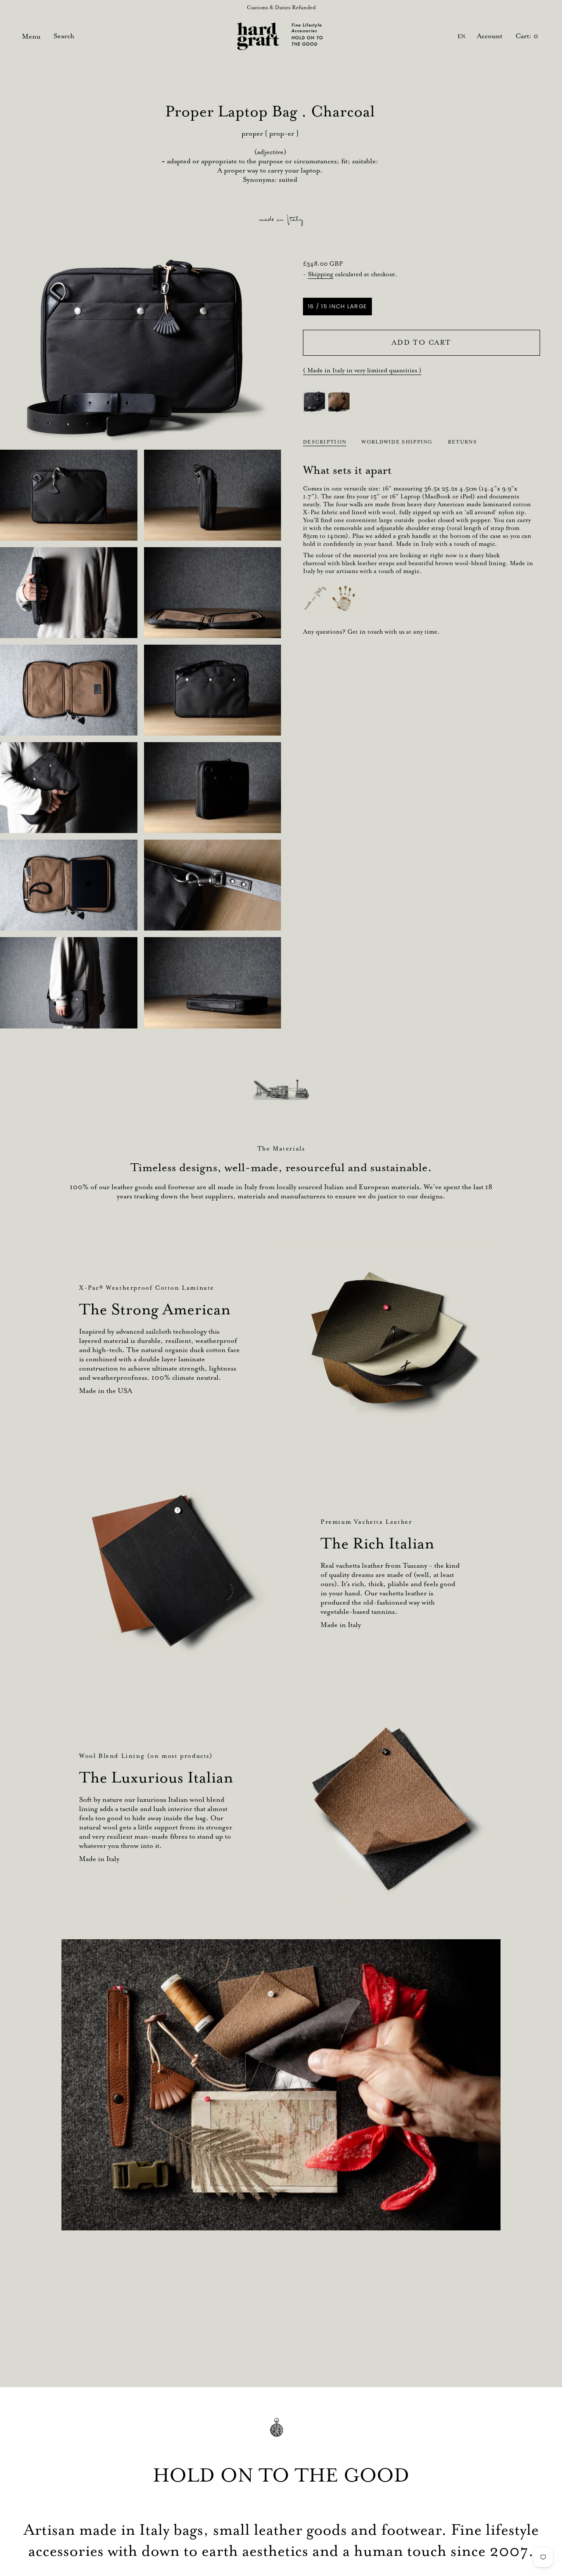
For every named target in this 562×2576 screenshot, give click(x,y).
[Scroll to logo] (281, 1090)
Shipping (321, 274)
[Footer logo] (281, 2433)
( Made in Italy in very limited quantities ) (362, 370)
